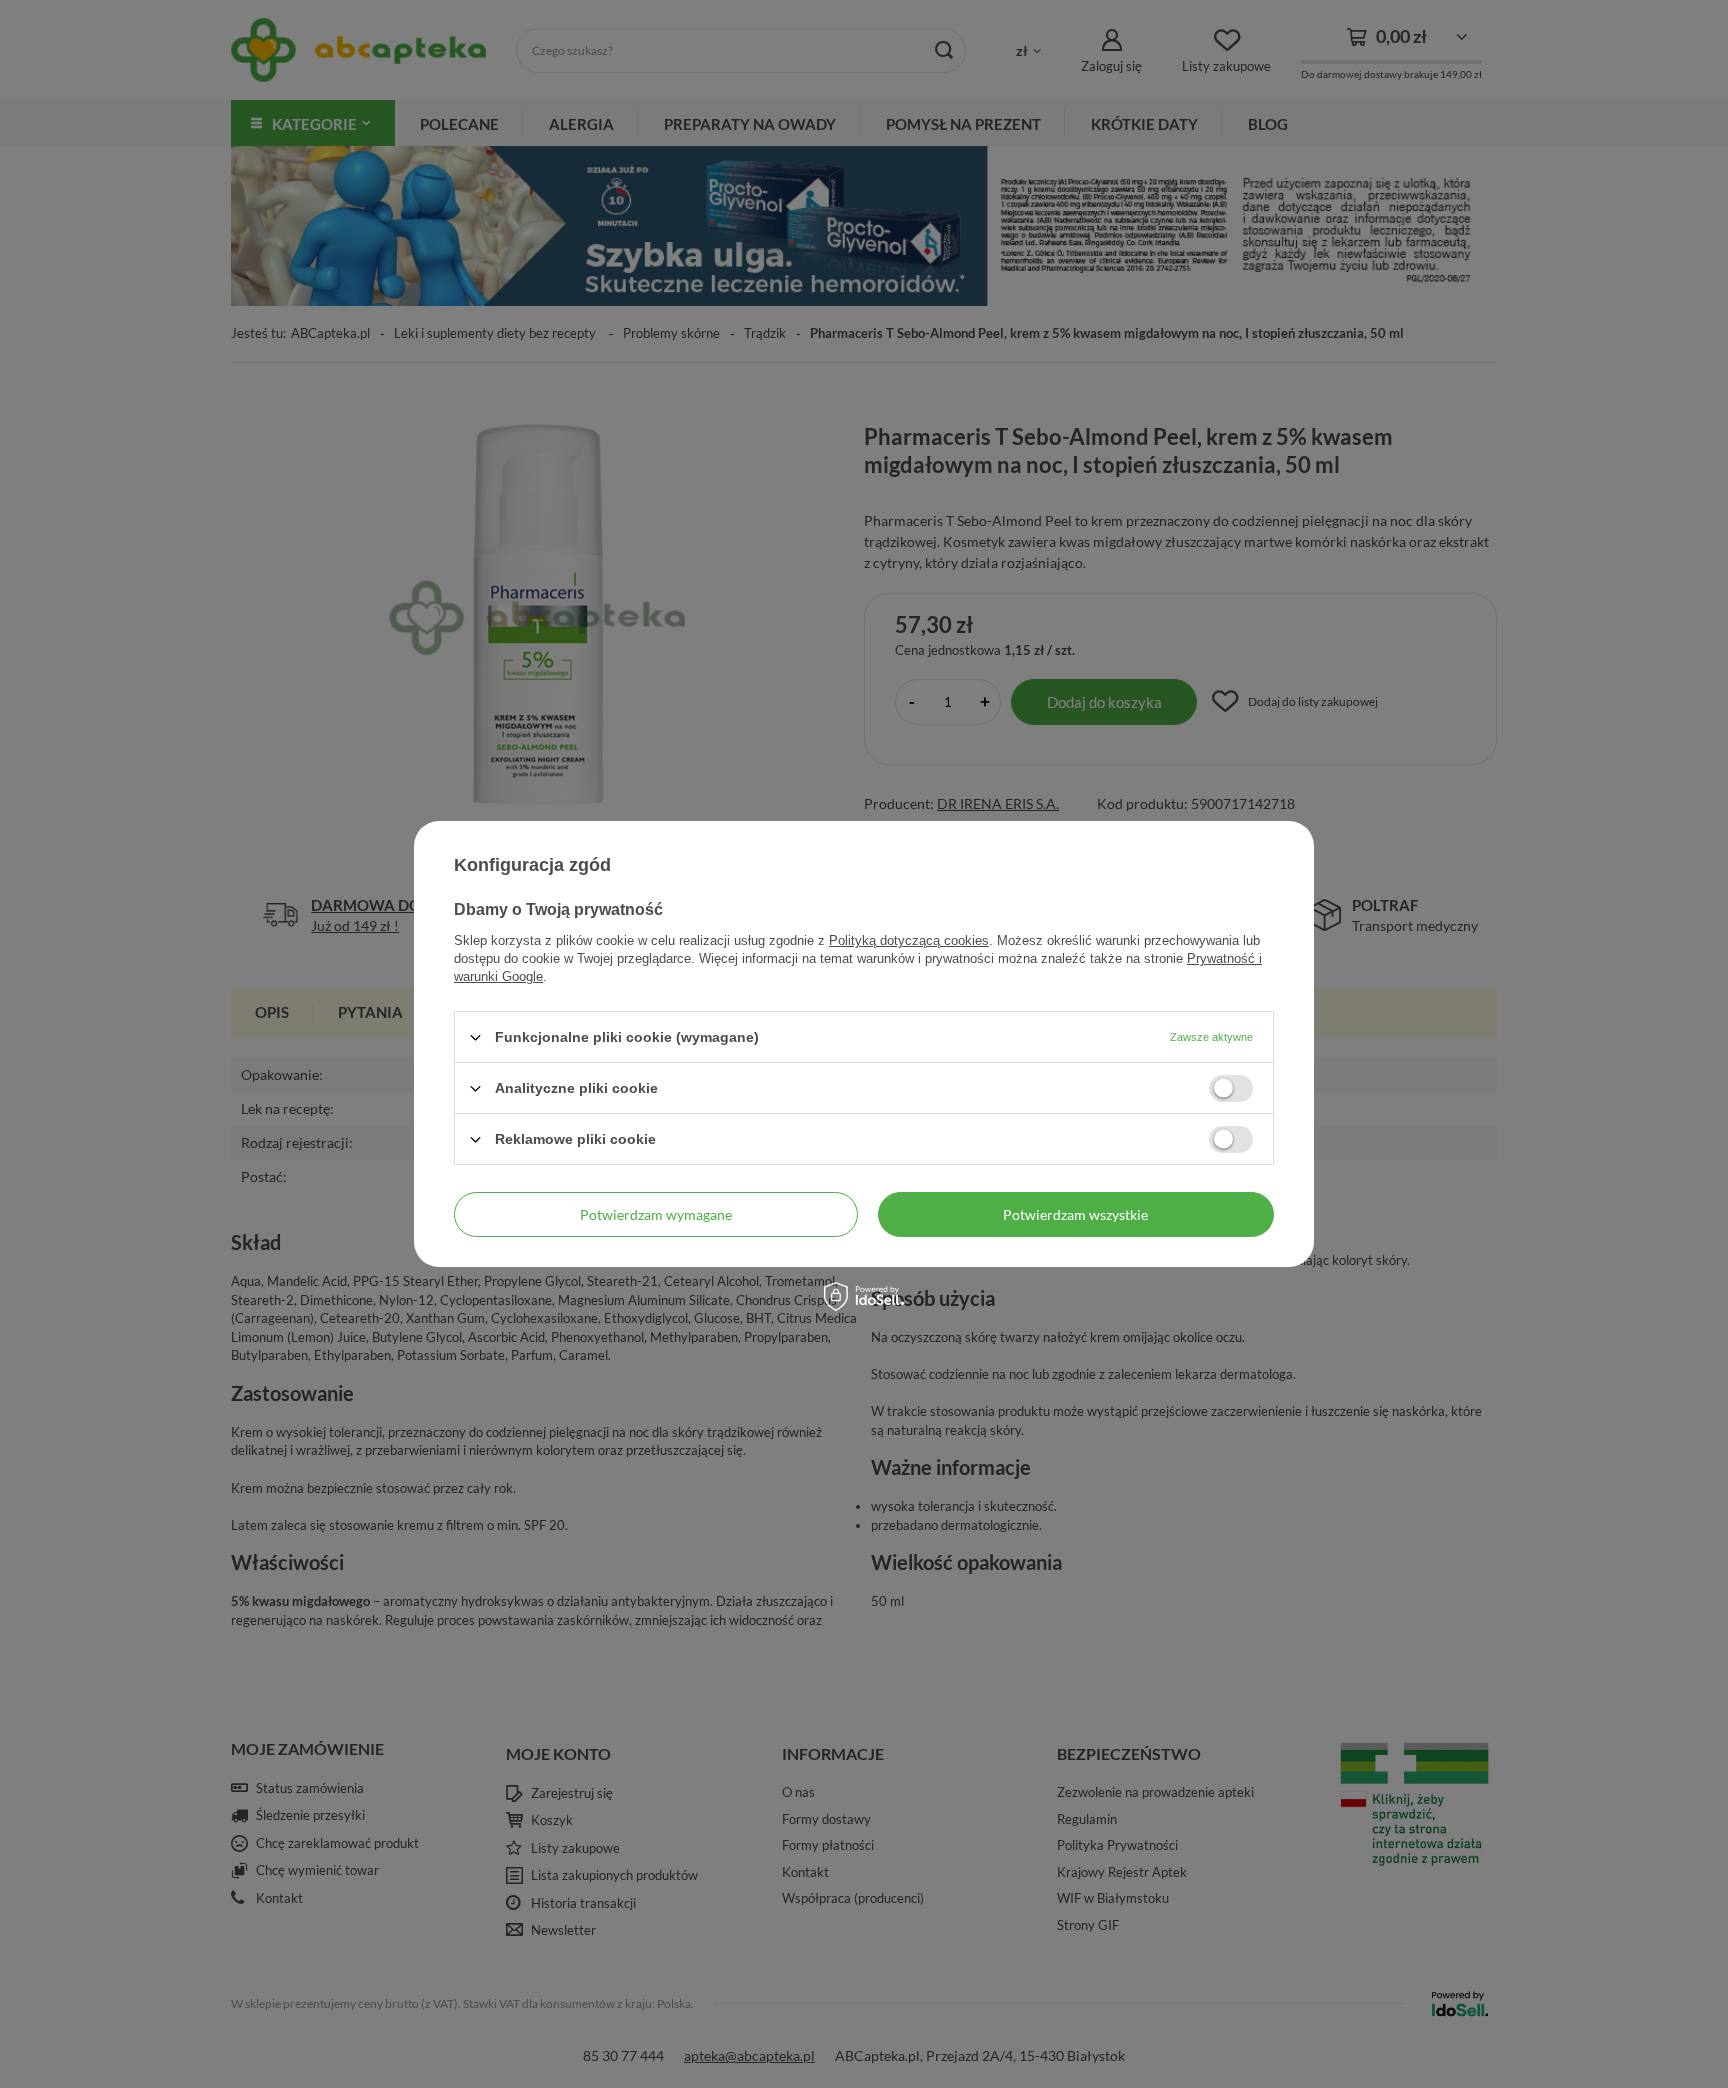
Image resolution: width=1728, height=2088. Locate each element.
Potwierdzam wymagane (656, 1213)
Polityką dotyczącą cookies (909, 940)
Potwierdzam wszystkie (1075, 1213)
